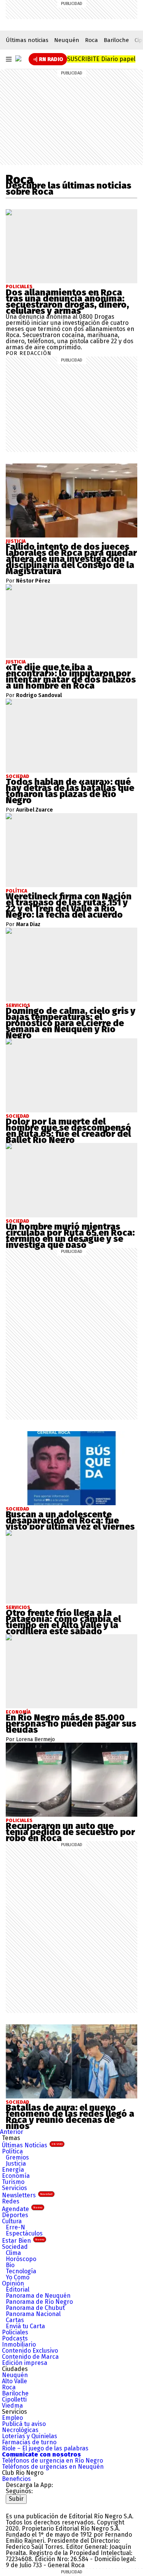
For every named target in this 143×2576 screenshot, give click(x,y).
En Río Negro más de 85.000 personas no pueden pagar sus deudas (71, 1724)
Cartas (15, 2320)
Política (12, 2151)
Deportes (15, 2215)
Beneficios (16, 2479)
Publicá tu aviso (24, 2424)
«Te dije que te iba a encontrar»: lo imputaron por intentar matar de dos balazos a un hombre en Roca (71, 676)
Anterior (12, 2132)
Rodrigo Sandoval (39, 696)
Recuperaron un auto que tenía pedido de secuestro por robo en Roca (70, 1832)
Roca (92, 40)
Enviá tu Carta (25, 2326)
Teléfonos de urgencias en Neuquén (53, 2467)
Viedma (12, 2406)
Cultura (12, 2221)
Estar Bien (23, 2241)
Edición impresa (25, 2363)
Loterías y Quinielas (30, 2436)
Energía (13, 2170)
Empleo (12, 2418)
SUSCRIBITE (101, 59)
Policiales (19, 287)
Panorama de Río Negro (39, 2302)
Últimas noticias (27, 40)
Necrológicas (20, 2430)
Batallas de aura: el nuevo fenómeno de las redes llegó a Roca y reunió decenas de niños (70, 2117)
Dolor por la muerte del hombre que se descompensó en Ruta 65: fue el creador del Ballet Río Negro (68, 1131)
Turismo (13, 2182)
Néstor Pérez (33, 581)
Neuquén (67, 40)
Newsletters (27, 2195)
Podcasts (15, 2338)
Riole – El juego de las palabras (45, 2448)
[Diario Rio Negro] (36, 2507)
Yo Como (18, 2277)
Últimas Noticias (32, 2145)
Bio (10, 2265)
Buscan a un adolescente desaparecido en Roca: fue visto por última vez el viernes (70, 1520)
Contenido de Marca (30, 2357)
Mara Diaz (28, 925)
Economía (16, 2176)
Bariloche (116, 40)
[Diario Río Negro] (18, 58)
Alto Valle (14, 2381)
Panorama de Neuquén (38, 2296)
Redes (11, 2201)
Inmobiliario (19, 2344)
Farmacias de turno (29, 2442)
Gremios (17, 2157)
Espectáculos (24, 2233)
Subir (16, 2499)
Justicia (16, 2164)
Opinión (13, 2283)
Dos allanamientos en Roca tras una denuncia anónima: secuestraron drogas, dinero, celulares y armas (67, 302)
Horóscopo (21, 2259)
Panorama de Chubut (35, 2308)
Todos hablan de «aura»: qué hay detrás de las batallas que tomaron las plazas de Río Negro (70, 791)
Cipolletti (14, 2399)
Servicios (14, 2188)
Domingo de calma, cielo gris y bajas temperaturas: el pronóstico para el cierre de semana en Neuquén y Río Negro (71, 1023)
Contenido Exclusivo (30, 2351)
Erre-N (15, 2227)
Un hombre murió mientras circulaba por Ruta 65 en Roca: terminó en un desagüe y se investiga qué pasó (70, 1236)
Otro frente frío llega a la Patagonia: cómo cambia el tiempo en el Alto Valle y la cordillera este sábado (63, 1622)
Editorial (18, 2290)
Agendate (22, 2209)
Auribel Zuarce (35, 810)
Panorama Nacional (33, 2314)
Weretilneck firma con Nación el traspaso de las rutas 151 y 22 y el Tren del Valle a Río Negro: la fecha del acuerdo (69, 905)
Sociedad (15, 2247)
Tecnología (21, 2271)
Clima (13, 2253)
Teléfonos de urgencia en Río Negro (52, 2461)
